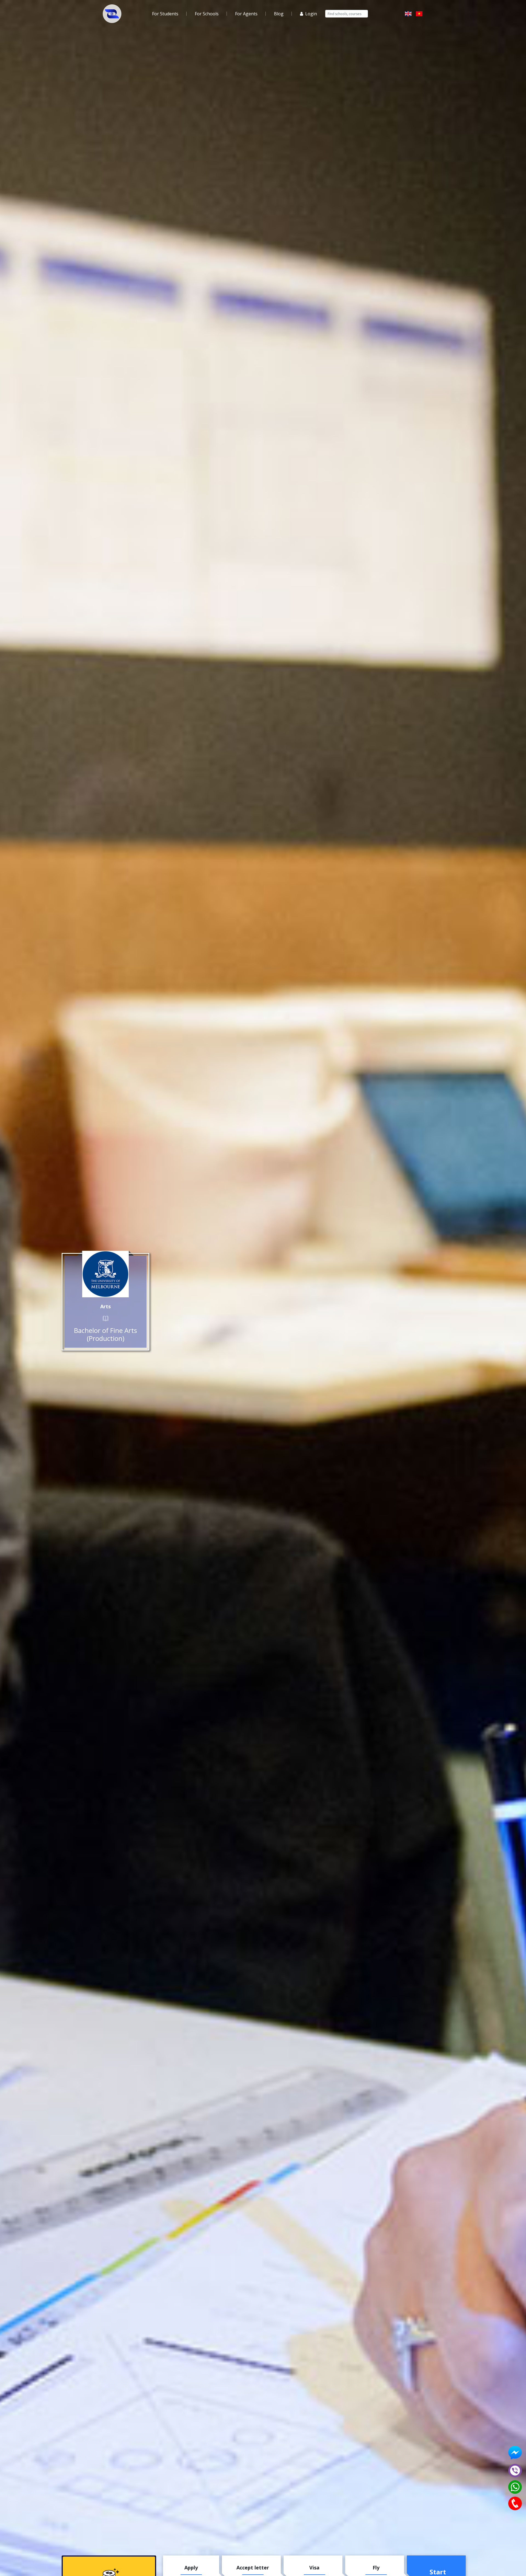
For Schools (207, 14)
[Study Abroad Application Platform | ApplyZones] (112, 14)
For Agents (246, 14)
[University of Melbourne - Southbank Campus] (105, 1274)
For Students (165, 14)
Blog (279, 14)
